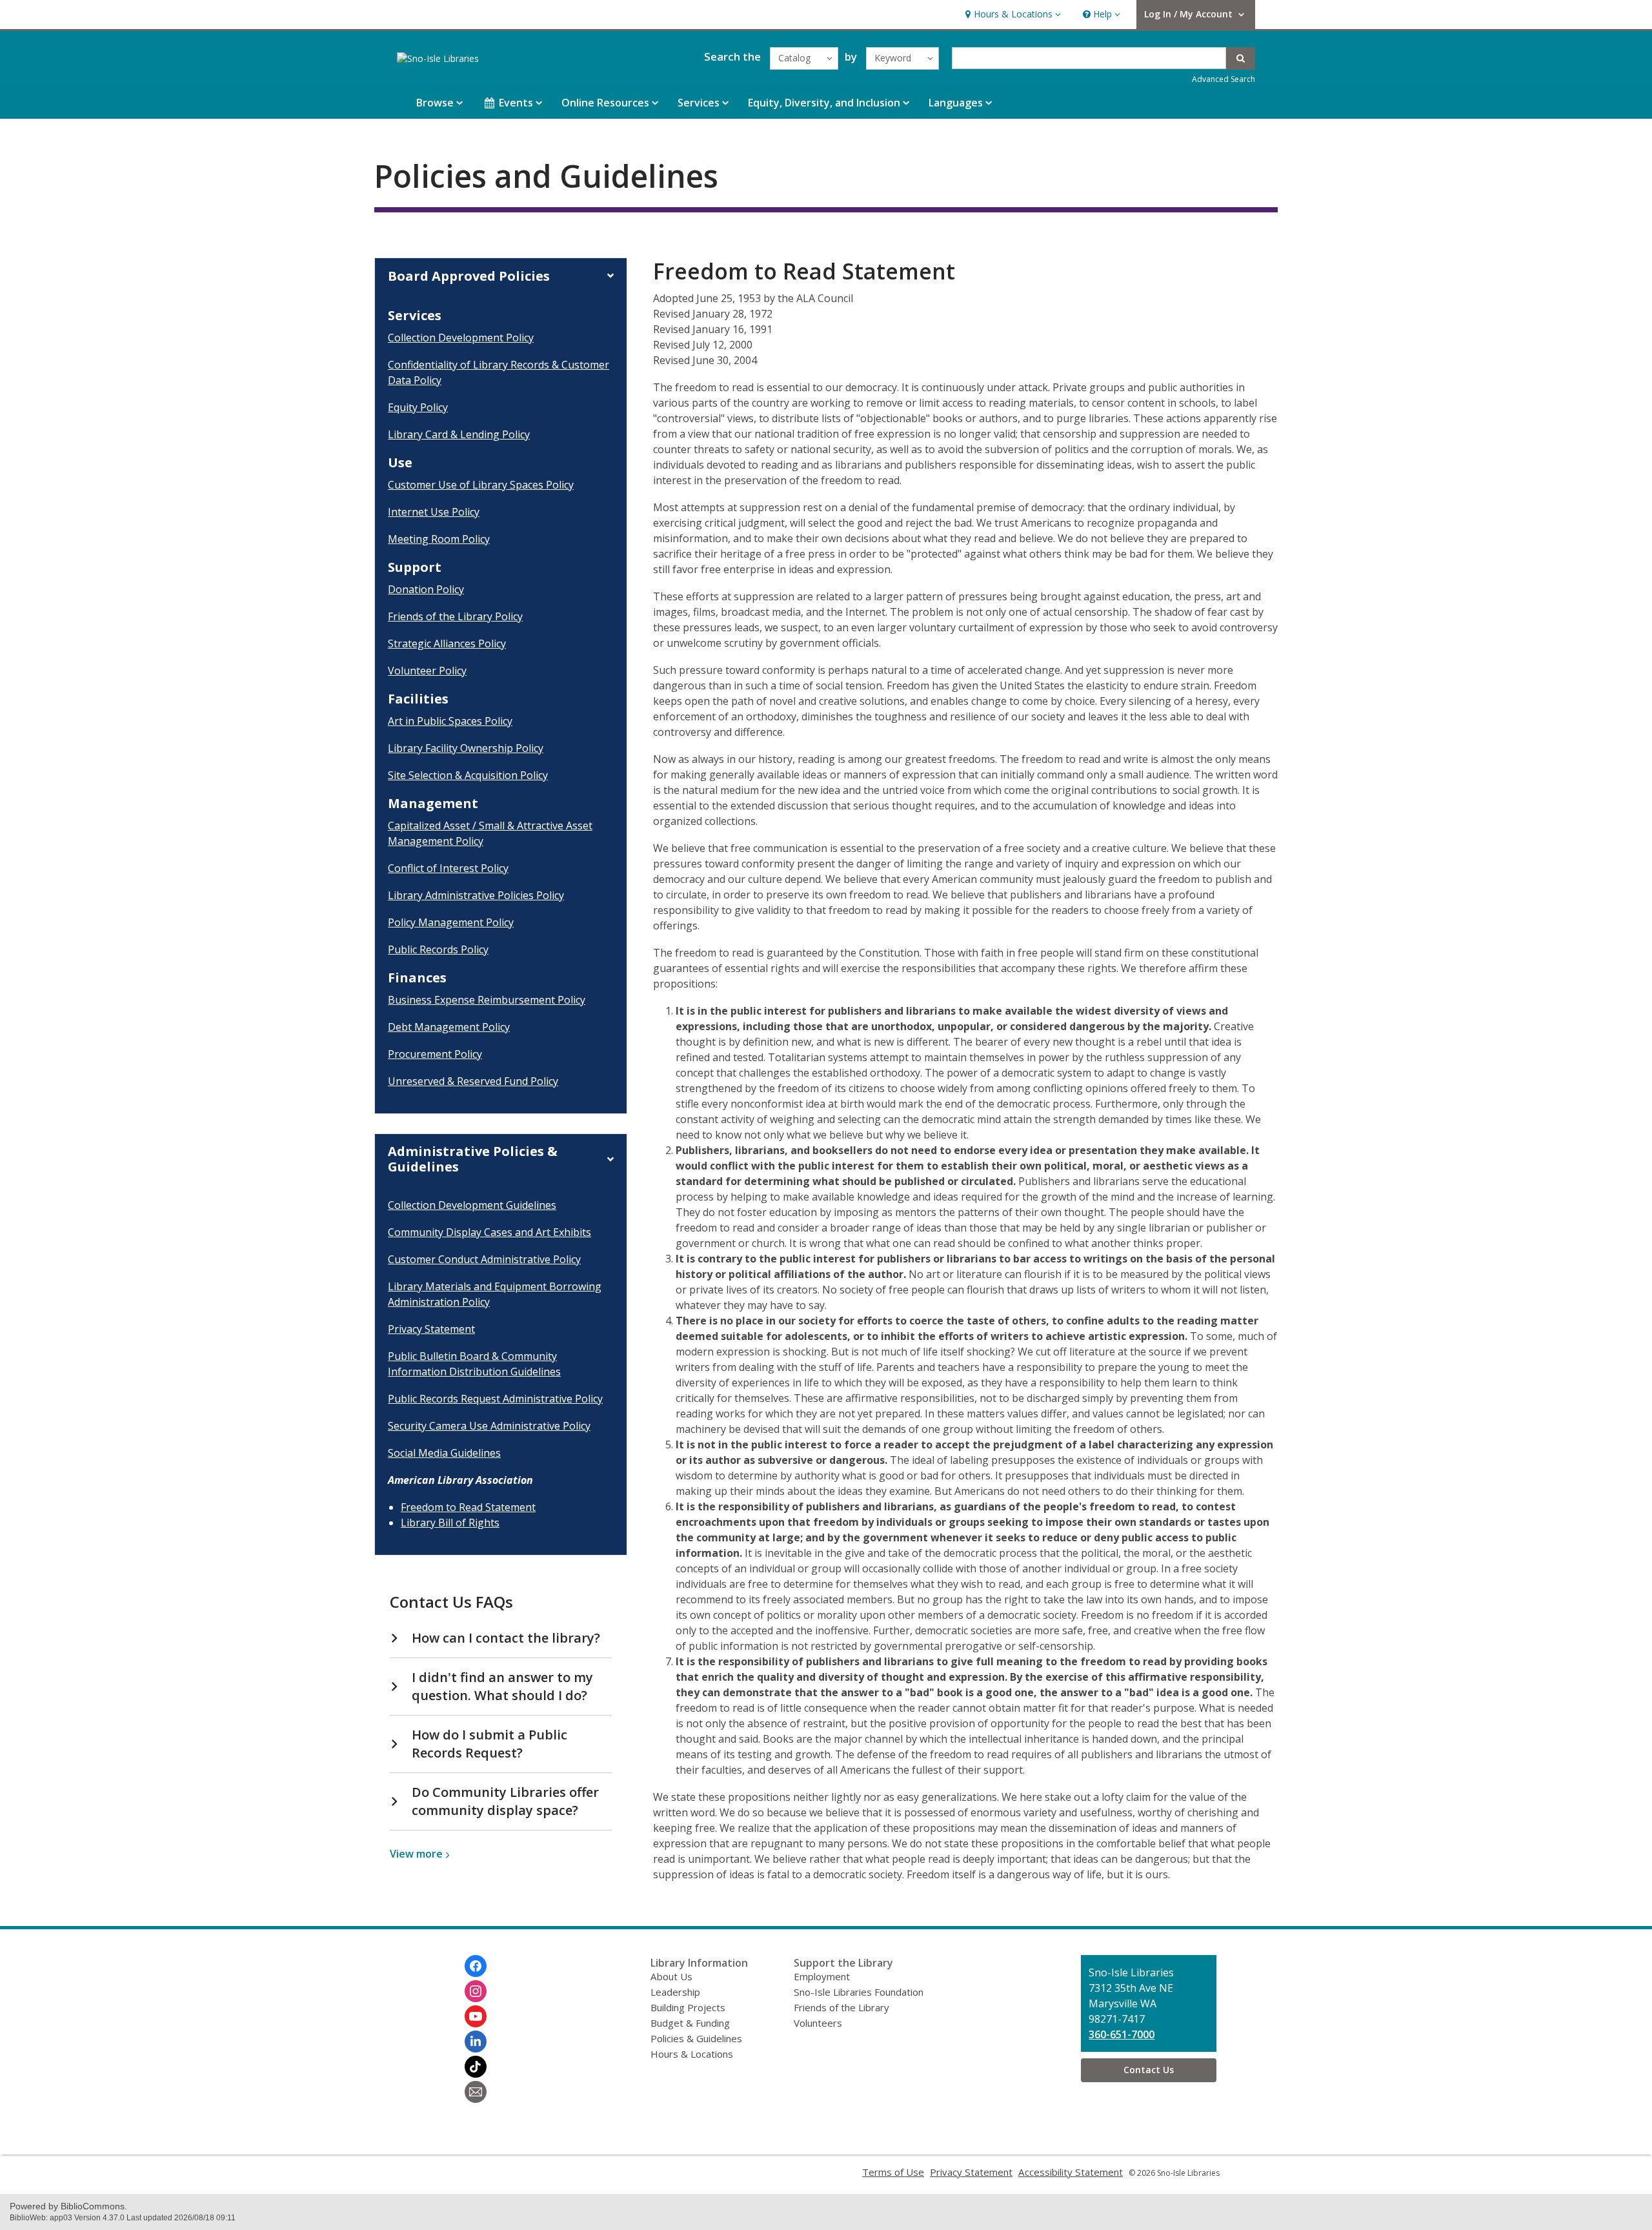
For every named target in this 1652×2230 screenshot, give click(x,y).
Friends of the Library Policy (455, 616)
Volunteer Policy (427, 671)
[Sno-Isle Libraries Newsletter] (476, 2092)
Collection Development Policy (461, 338)
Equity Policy (418, 407)
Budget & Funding (690, 2023)
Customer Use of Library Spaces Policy (481, 485)
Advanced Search (1224, 79)
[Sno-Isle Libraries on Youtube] (476, 2016)
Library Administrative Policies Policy (476, 895)
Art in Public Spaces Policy (450, 721)
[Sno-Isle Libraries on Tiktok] (476, 2067)
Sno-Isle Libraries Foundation (859, 1992)
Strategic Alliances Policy (447, 644)
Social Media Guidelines (444, 1453)
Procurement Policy (435, 1054)
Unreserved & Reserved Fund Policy (473, 1081)
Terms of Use (893, 2172)
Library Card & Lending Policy (459, 434)
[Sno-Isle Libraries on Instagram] (476, 1991)
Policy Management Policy (451, 922)
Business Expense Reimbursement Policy (487, 1000)
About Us (671, 1976)
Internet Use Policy (434, 512)
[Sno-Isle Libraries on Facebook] (476, 1966)
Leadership (675, 1992)
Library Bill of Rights (450, 1523)
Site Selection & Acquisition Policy (468, 775)
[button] (1012, 15)
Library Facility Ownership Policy (466, 748)
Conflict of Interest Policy (448, 868)
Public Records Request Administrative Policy (495, 1399)
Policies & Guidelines (696, 2038)
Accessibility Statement (1071, 2172)
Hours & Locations (692, 2054)
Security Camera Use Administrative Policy (489, 1426)
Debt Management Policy (449, 1027)
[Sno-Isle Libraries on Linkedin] (476, 2042)
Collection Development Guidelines (472, 1205)
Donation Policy (426, 589)
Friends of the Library (841, 2007)
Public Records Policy (438, 949)
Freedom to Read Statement (468, 1507)
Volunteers (818, 2023)
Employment (822, 1976)
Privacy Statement (431, 1329)
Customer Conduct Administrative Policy (484, 1259)
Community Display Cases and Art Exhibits (489, 1232)
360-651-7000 (1122, 2034)
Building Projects (688, 2007)
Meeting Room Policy (439, 539)
